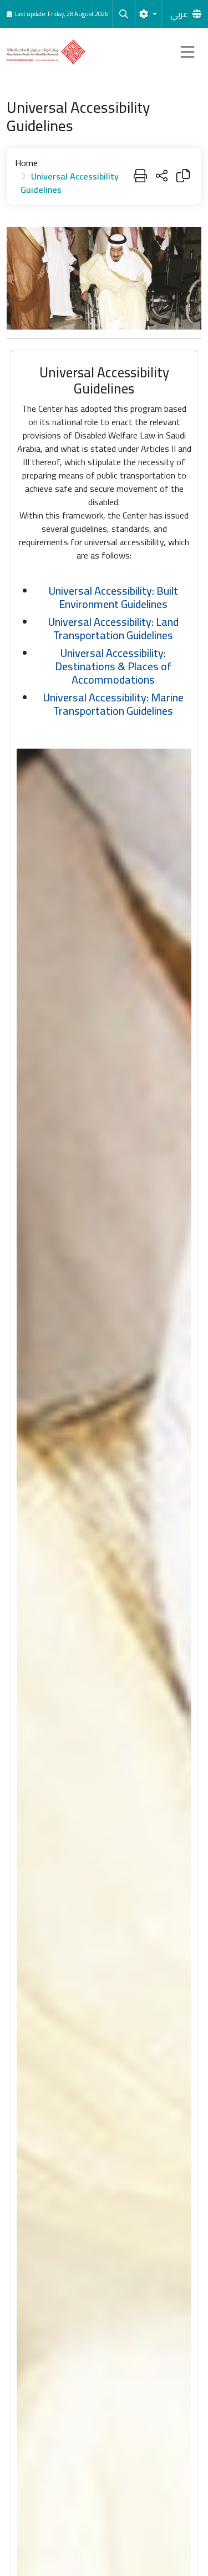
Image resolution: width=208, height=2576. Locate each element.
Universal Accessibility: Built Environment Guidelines (113, 597)
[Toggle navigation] (187, 52)
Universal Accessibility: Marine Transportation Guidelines (113, 704)
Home (26, 163)
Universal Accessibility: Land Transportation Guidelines (113, 628)
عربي (179, 14)
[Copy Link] (183, 176)
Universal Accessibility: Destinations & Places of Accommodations (113, 666)
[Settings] (148, 14)
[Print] (140, 176)
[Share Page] (162, 176)
